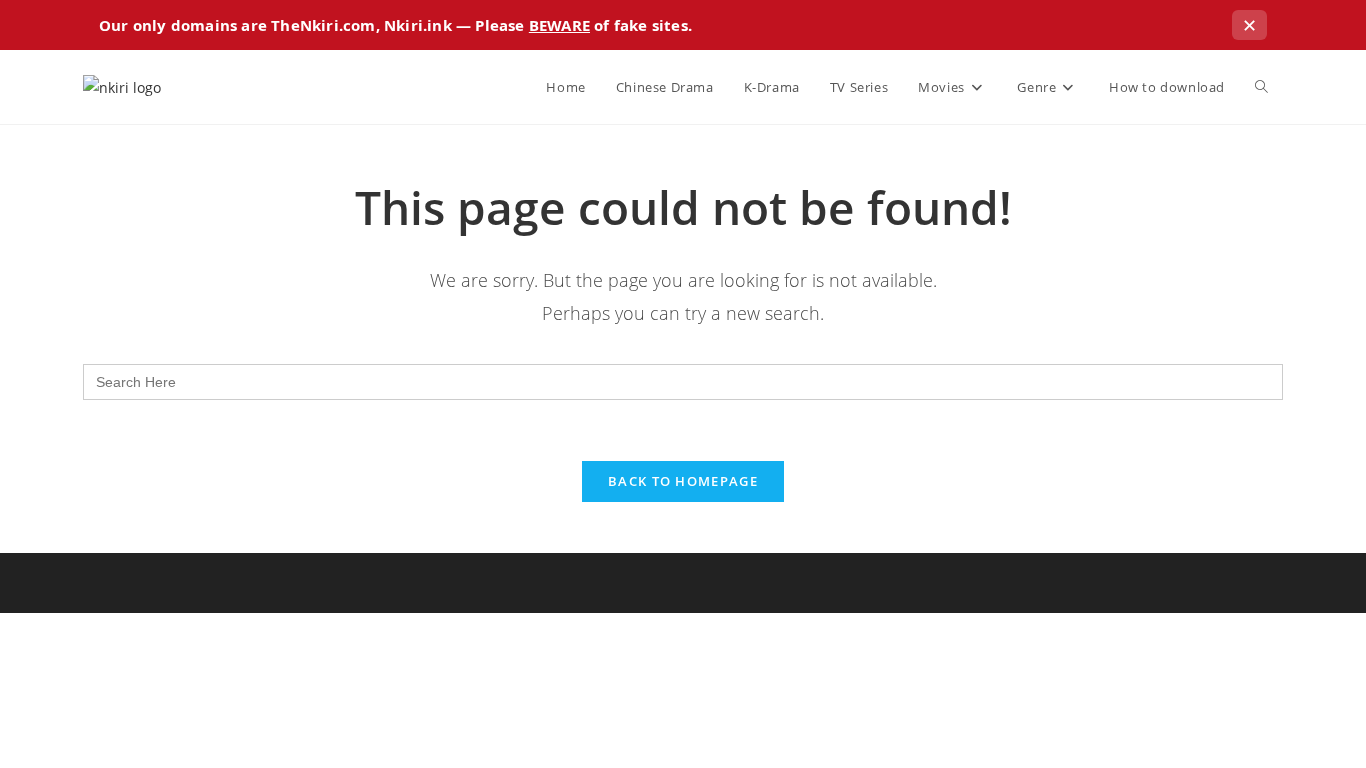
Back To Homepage (683, 481)
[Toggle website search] (1261, 87)
